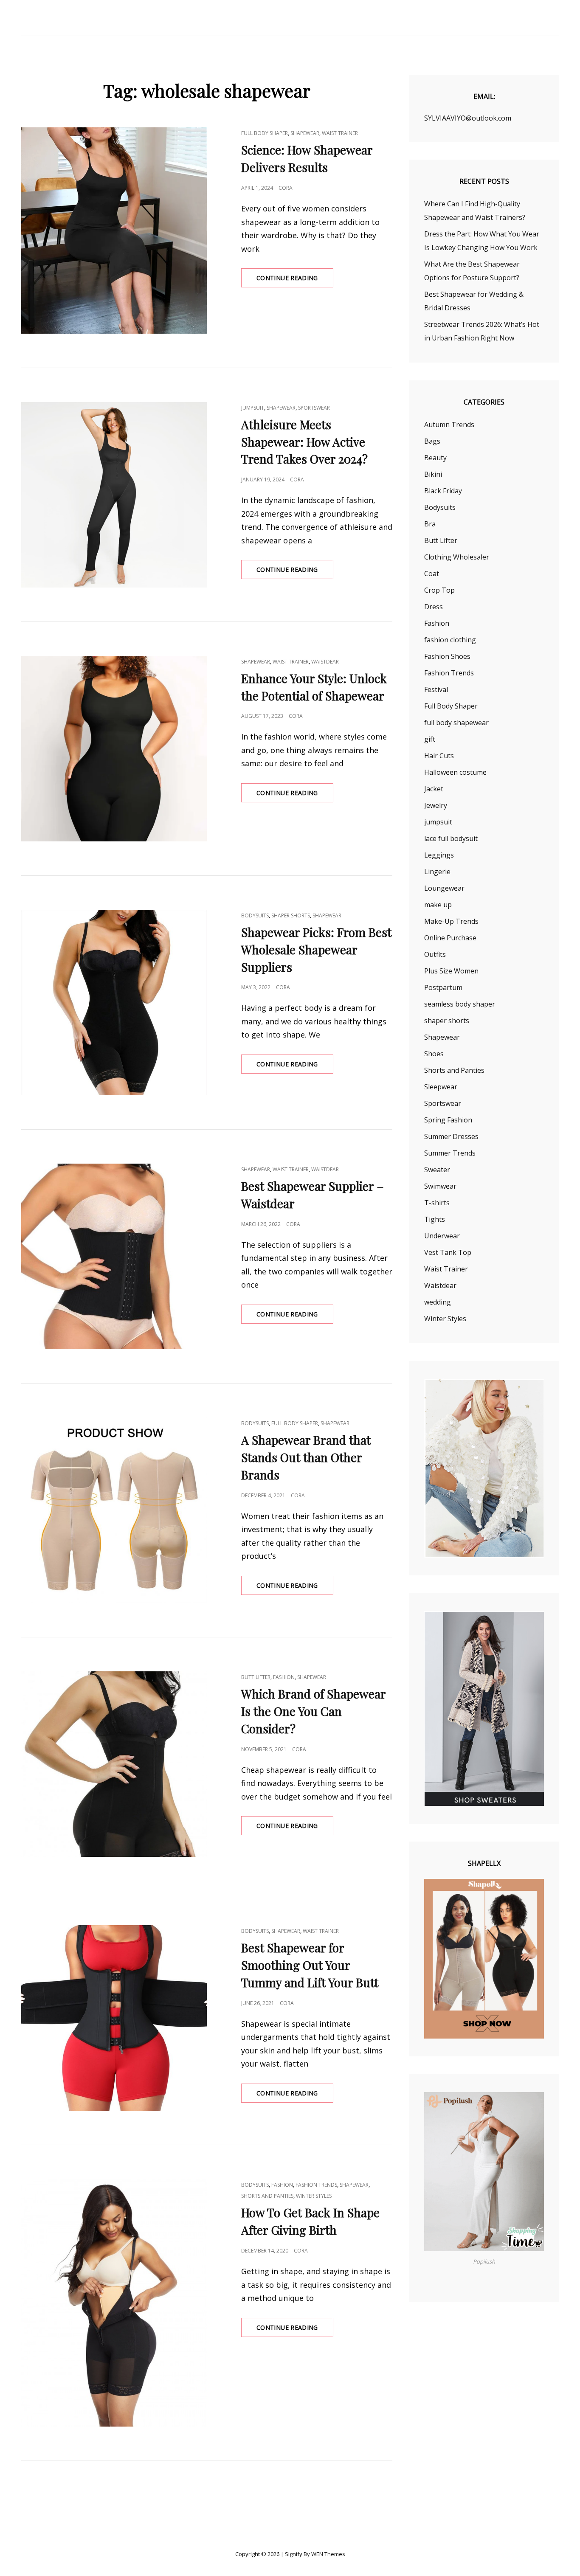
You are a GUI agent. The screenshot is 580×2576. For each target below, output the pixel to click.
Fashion (284, 1677)
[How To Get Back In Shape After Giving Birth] (114, 2303)
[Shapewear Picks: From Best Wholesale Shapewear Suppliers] (114, 1003)
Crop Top (439, 590)
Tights (435, 1219)
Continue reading (295, 280)
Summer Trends (450, 1153)
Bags (432, 441)
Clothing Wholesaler (457, 557)
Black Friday (443, 491)
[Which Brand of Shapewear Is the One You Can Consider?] (114, 1764)
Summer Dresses (451, 1136)
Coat (432, 574)
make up (438, 905)
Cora (286, 188)
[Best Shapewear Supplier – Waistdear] (114, 1256)
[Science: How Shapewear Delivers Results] (114, 230)
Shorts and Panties (267, 2196)
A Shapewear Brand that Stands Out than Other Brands (306, 1457)
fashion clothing (450, 640)
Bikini (433, 474)
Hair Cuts (439, 756)
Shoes (434, 1054)
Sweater (437, 1170)
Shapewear (305, 133)
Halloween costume (455, 772)
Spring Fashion (448, 1120)
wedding (438, 1302)
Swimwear (440, 1186)
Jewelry (436, 805)
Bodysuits (255, 915)
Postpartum (443, 987)
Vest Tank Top (448, 1252)
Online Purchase (450, 938)
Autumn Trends (449, 425)
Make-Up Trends (451, 921)
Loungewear (444, 888)
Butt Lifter (256, 1677)
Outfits (435, 954)
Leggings (439, 855)
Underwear (442, 1236)
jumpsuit (253, 408)
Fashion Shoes (447, 656)
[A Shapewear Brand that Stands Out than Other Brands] (114, 1510)
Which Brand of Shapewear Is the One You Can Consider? (313, 1711)
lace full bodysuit (451, 838)
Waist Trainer (340, 133)
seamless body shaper (460, 1004)
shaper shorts (291, 915)
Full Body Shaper (265, 133)
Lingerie (437, 872)
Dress (434, 607)
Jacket (434, 789)
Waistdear (325, 662)
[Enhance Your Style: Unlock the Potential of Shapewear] (114, 749)
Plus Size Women (451, 971)
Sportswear (314, 408)
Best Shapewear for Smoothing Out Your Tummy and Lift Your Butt (310, 1965)
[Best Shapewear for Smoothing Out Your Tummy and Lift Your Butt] (114, 2018)
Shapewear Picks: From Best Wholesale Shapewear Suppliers (316, 949)
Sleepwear (441, 1087)
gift (430, 739)
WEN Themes (328, 2554)
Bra (430, 524)
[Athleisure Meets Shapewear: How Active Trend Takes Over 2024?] (114, 495)
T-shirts (437, 1203)
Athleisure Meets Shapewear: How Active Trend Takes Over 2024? (304, 442)
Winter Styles (314, 2196)
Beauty (435, 458)
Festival (436, 689)
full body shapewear (456, 723)
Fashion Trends (316, 2185)
